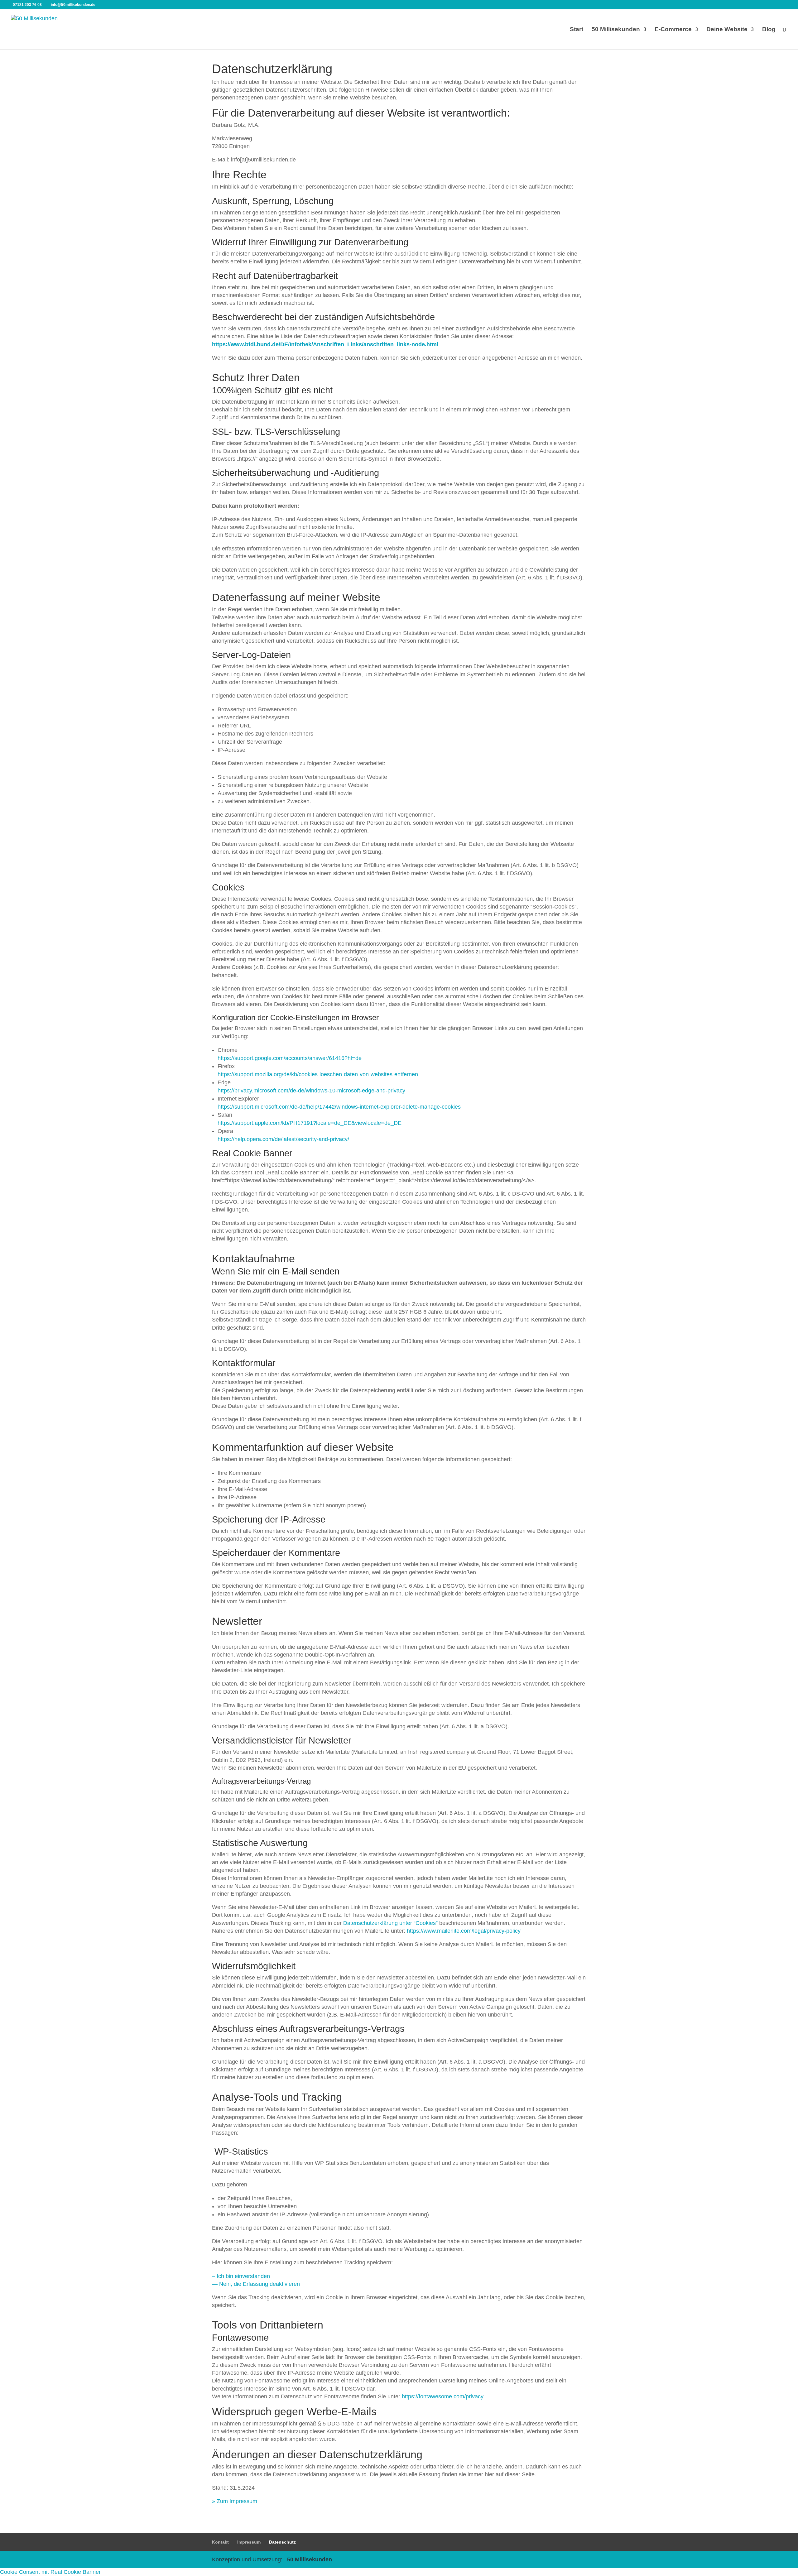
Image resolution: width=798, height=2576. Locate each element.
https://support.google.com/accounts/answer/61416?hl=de (290, 1058)
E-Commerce (673, 30)
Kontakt (220, 2542)
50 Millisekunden (616, 30)
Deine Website (727, 30)
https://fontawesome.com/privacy (442, 2396)
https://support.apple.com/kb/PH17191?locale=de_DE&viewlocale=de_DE (310, 1123)
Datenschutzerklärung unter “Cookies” (390, 1923)
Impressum (249, 2542)
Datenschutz (282, 2542)
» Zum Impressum (235, 2501)
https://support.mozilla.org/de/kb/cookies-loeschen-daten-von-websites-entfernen (318, 1074)
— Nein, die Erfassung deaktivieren (256, 2284)
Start (577, 30)
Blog (769, 30)
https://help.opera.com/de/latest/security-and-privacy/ (283, 1139)
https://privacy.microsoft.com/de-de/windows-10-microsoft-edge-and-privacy (311, 1091)
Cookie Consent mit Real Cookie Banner (50, 2572)
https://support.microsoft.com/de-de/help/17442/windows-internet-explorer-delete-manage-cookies (339, 1107)
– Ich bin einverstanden (242, 2276)
